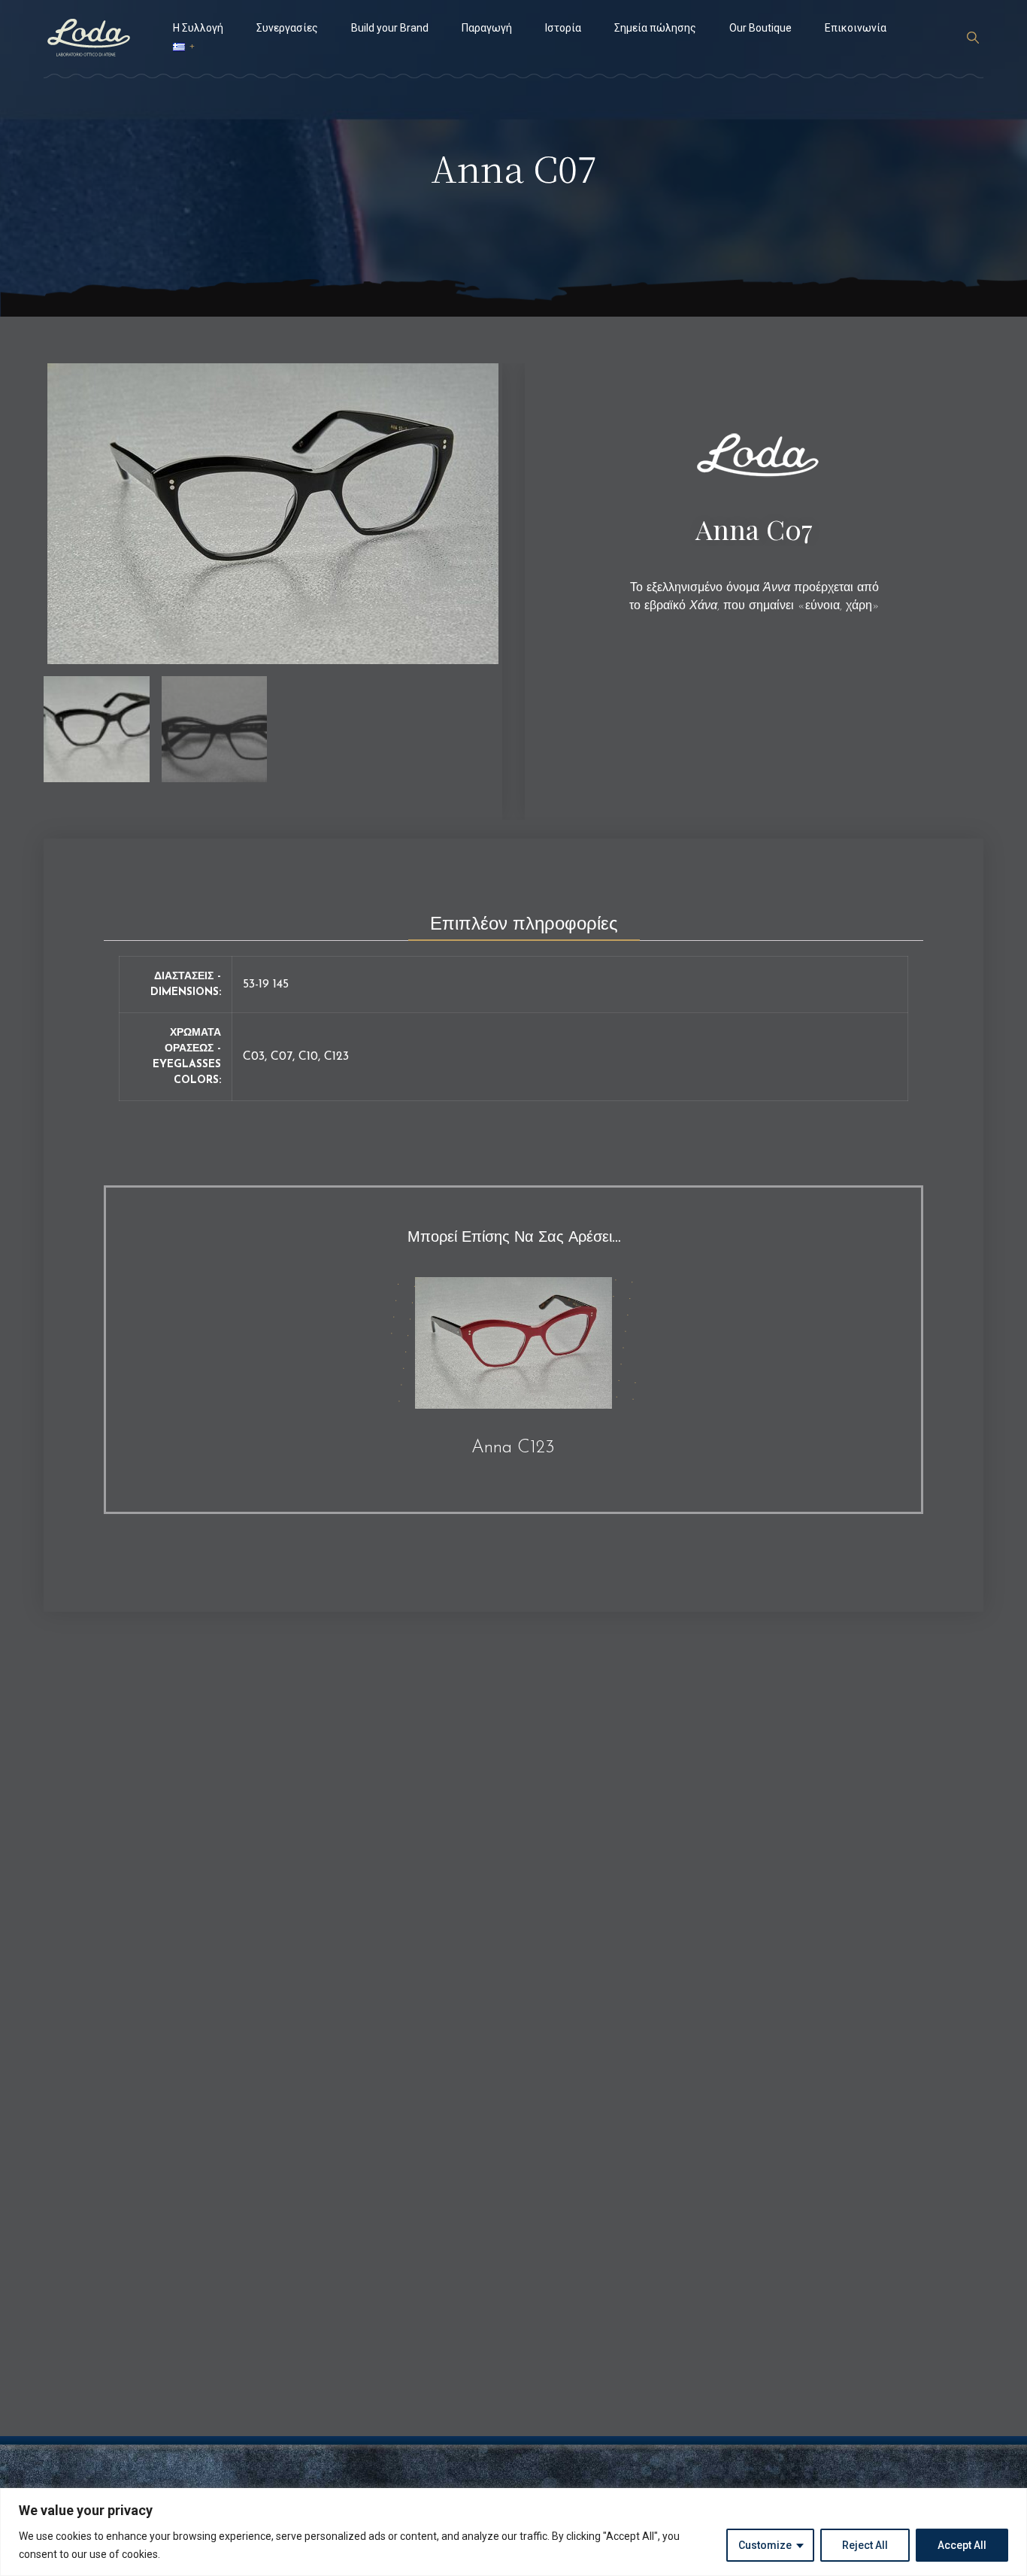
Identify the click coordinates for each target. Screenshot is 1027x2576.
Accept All (962, 2545)
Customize (765, 2545)
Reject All (865, 2545)
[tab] (524, 920)
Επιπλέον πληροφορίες (524, 925)
